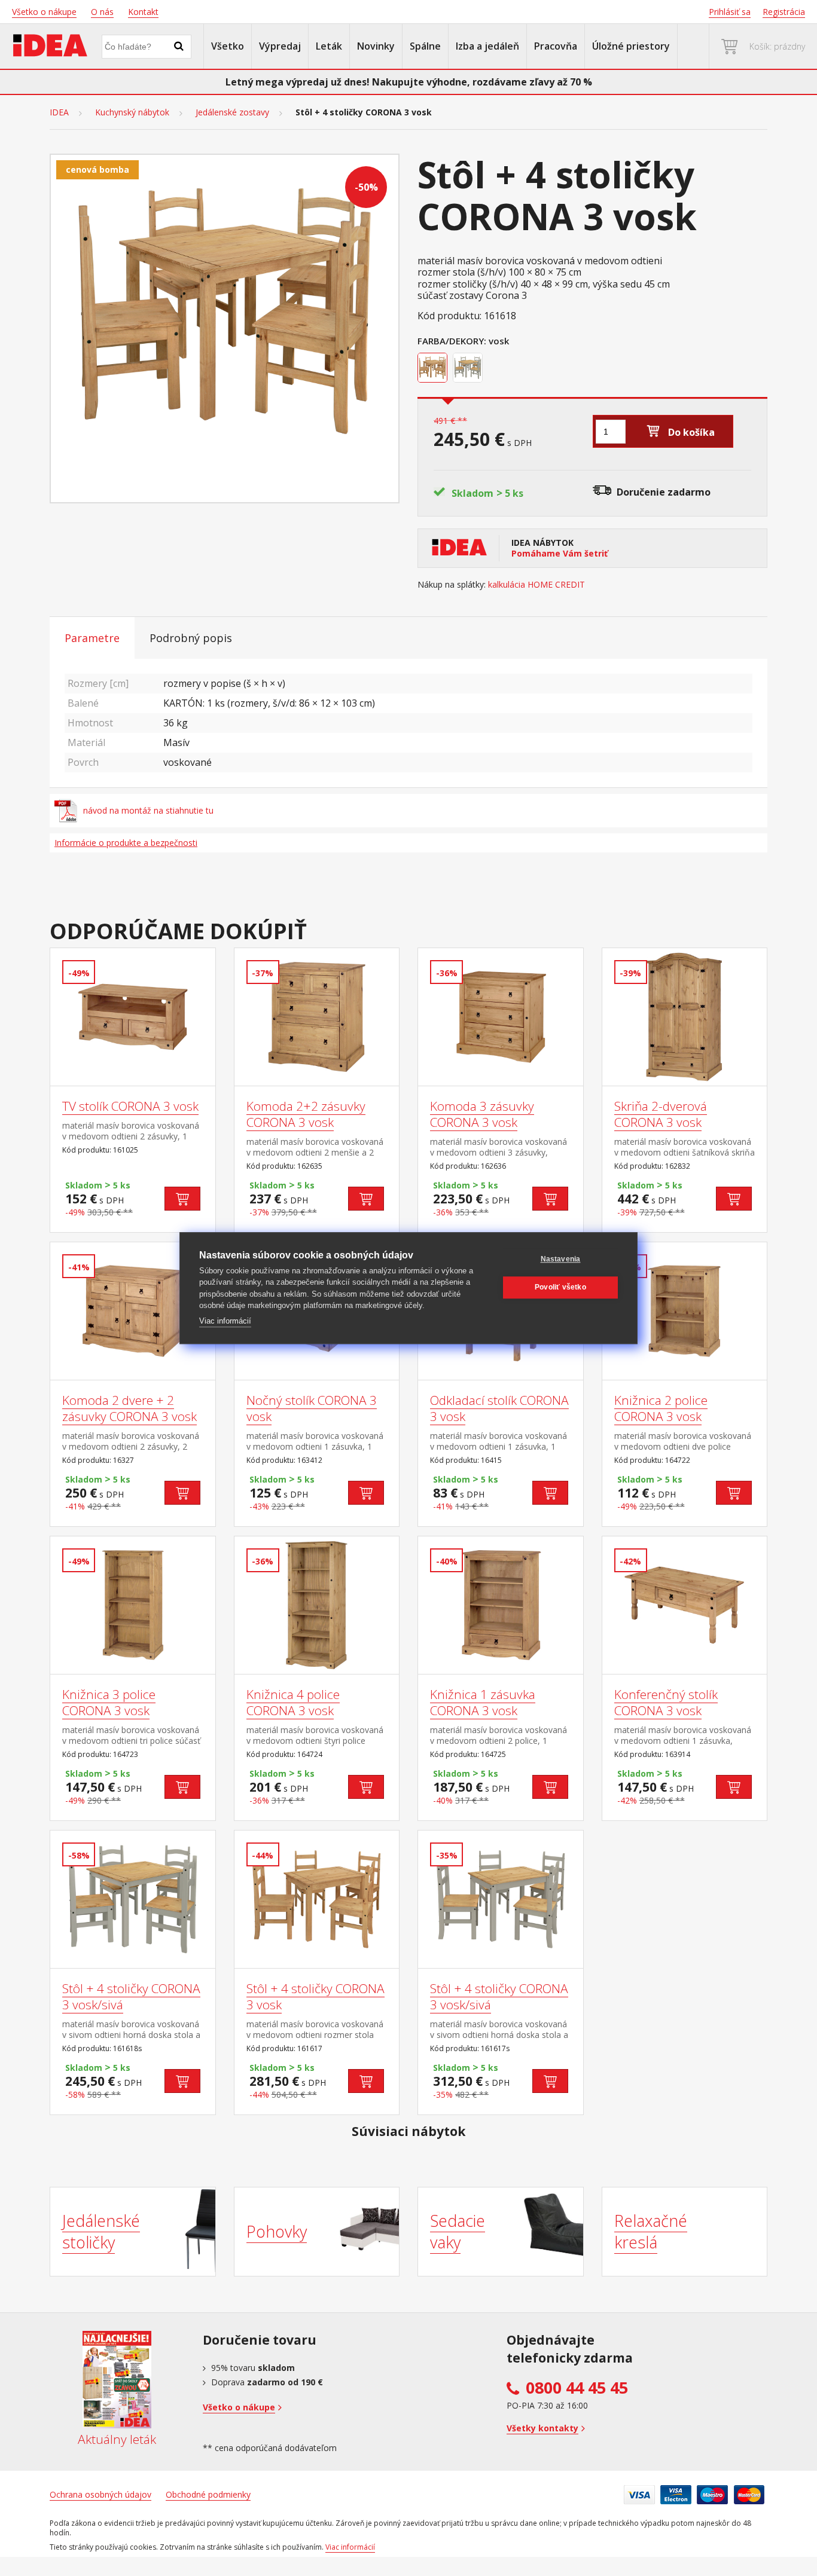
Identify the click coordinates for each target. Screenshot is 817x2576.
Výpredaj (280, 46)
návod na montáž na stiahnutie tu (148, 810)
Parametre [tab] (92, 638)
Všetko (228, 46)
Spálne (425, 46)
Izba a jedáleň (487, 46)
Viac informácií (225, 1321)
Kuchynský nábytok (132, 112)
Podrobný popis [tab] (191, 638)
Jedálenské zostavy (232, 112)
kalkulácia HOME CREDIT (536, 585)
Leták (329, 46)
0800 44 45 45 (577, 2388)
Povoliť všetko (560, 1287)
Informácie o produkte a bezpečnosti (126, 843)
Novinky (376, 46)
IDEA (59, 112)
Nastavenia (561, 1259)
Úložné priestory (631, 46)
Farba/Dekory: (452, 341)
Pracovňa (556, 46)
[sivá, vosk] (469, 369)
